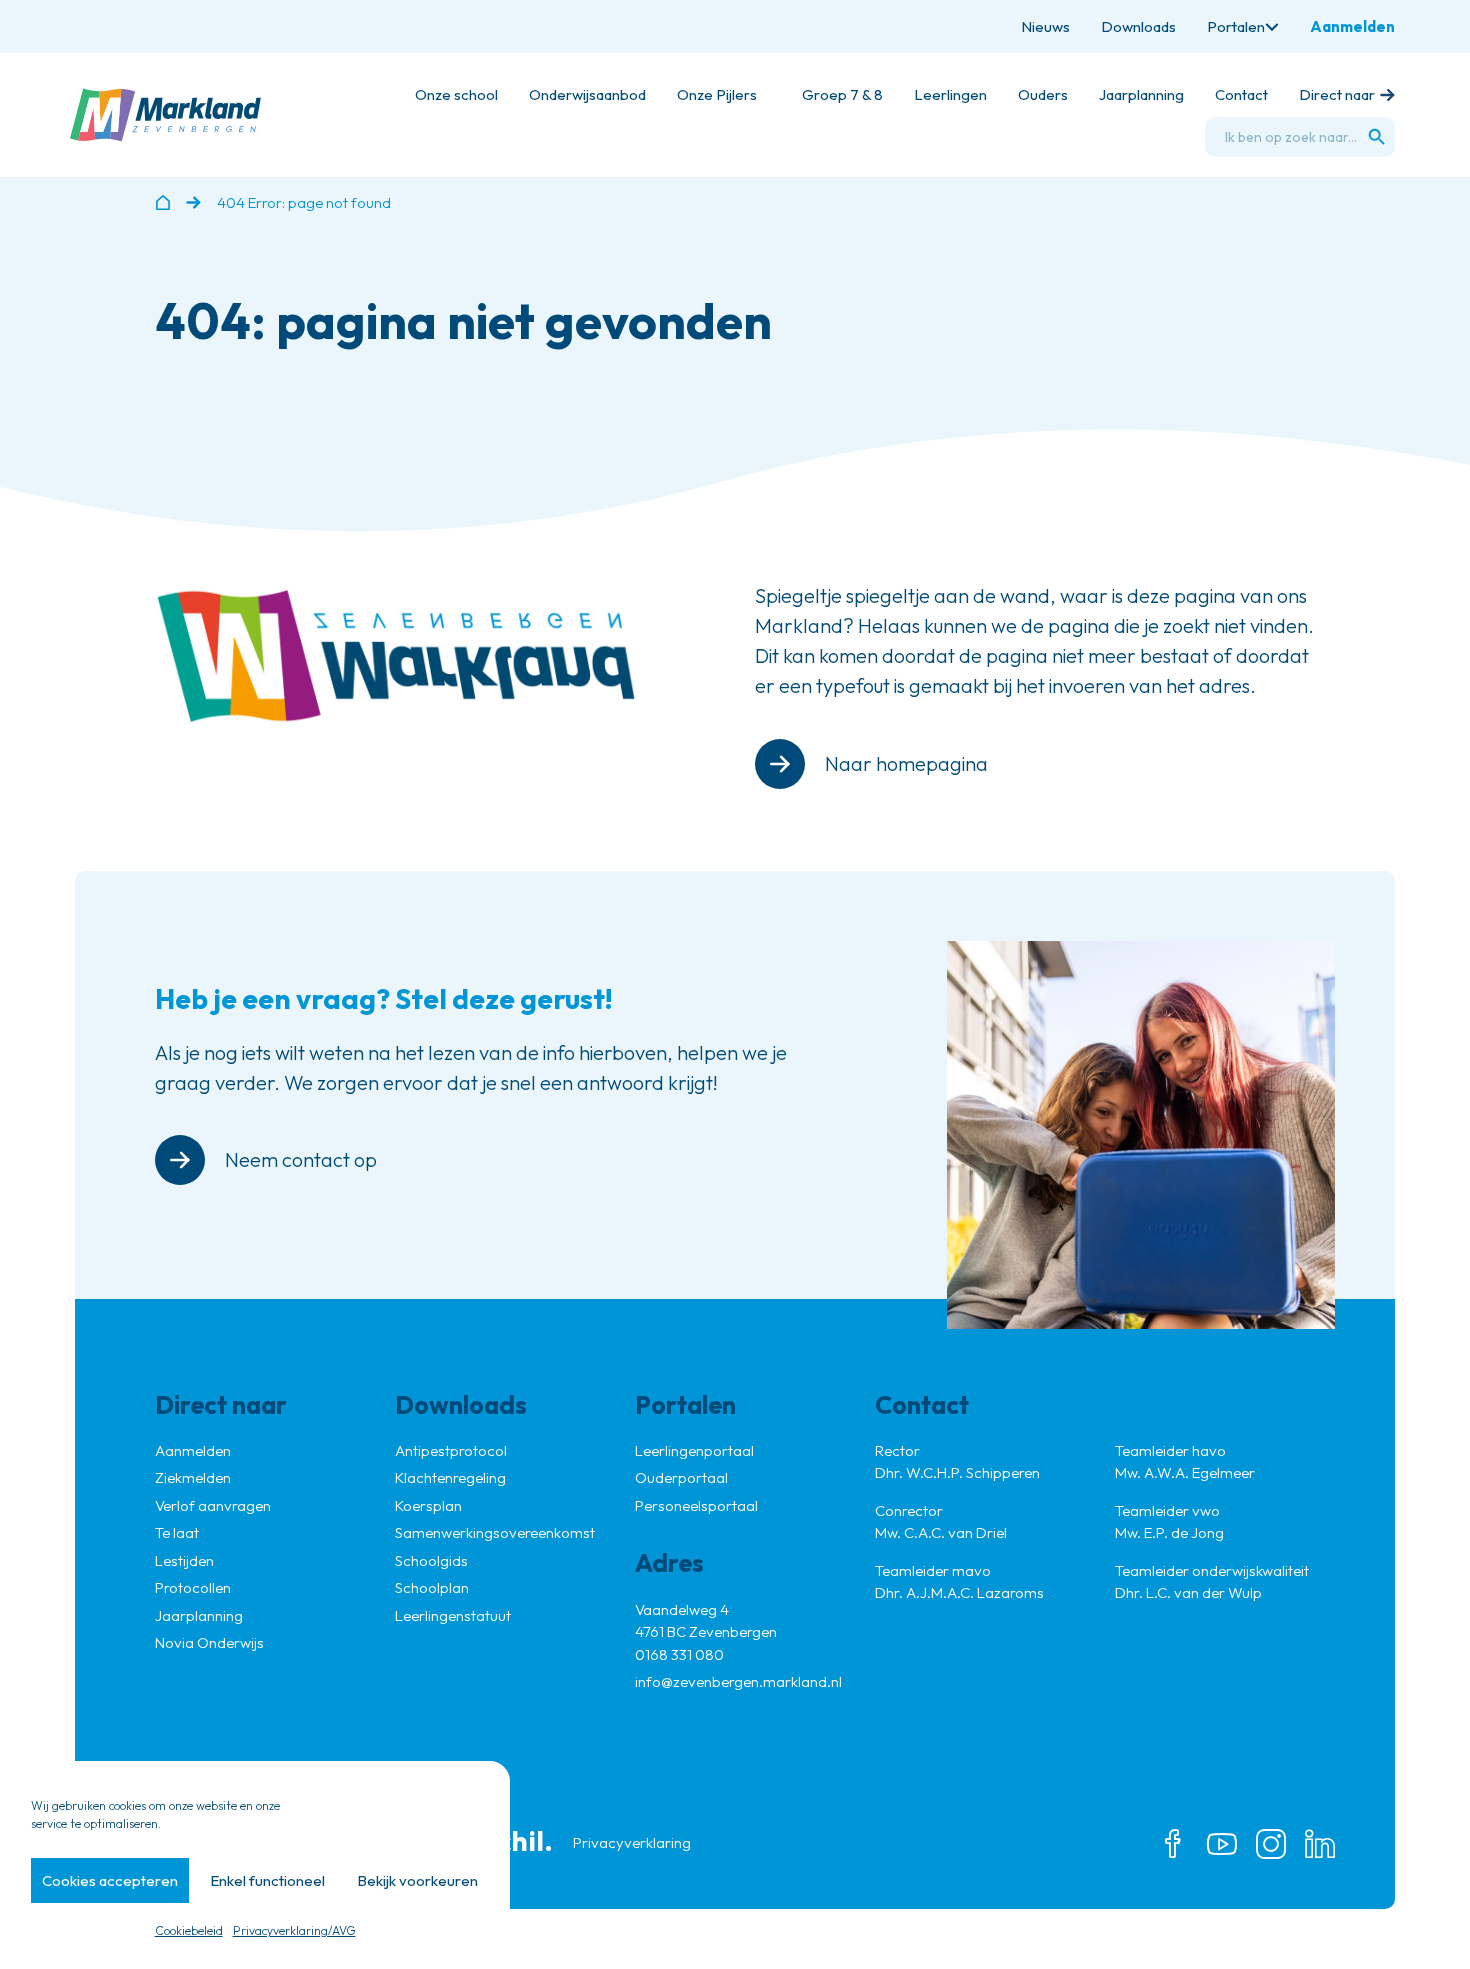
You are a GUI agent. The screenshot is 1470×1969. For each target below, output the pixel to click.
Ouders (1043, 94)
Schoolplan (432, 1587)
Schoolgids (431, 1560)
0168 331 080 (679, 1654)
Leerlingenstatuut (453, 1615)
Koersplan (428, 1505)
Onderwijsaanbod (587, 94)
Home (162, 202)
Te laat (177, 1532)
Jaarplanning (1141, 94)
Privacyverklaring (632, 1842)
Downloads (1138, 26)
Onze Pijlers (717, 94)
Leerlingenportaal (694, 1450)
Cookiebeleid (189, 1930)
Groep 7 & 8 (842, 94)
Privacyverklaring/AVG (294, 1930)
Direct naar (1337, 94)
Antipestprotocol (451, 1450)
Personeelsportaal (696, 1505)
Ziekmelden (193, 1477)
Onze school (456, 94)
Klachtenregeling (450, 1477)
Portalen (1236, 26)
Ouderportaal (681, 1477)
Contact (1241, 94)
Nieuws (1045, 26)
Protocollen (193, 1587)
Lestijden (184, 1560)
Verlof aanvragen (213, 1505)
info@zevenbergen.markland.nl (738, 1681)
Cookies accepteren (110, 1880)
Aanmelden (1352, 26)
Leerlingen (950, 94)
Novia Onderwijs (209, 1642)
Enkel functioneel (267, 1880)
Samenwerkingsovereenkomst (495, 1532)
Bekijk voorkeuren (417, 1880)
